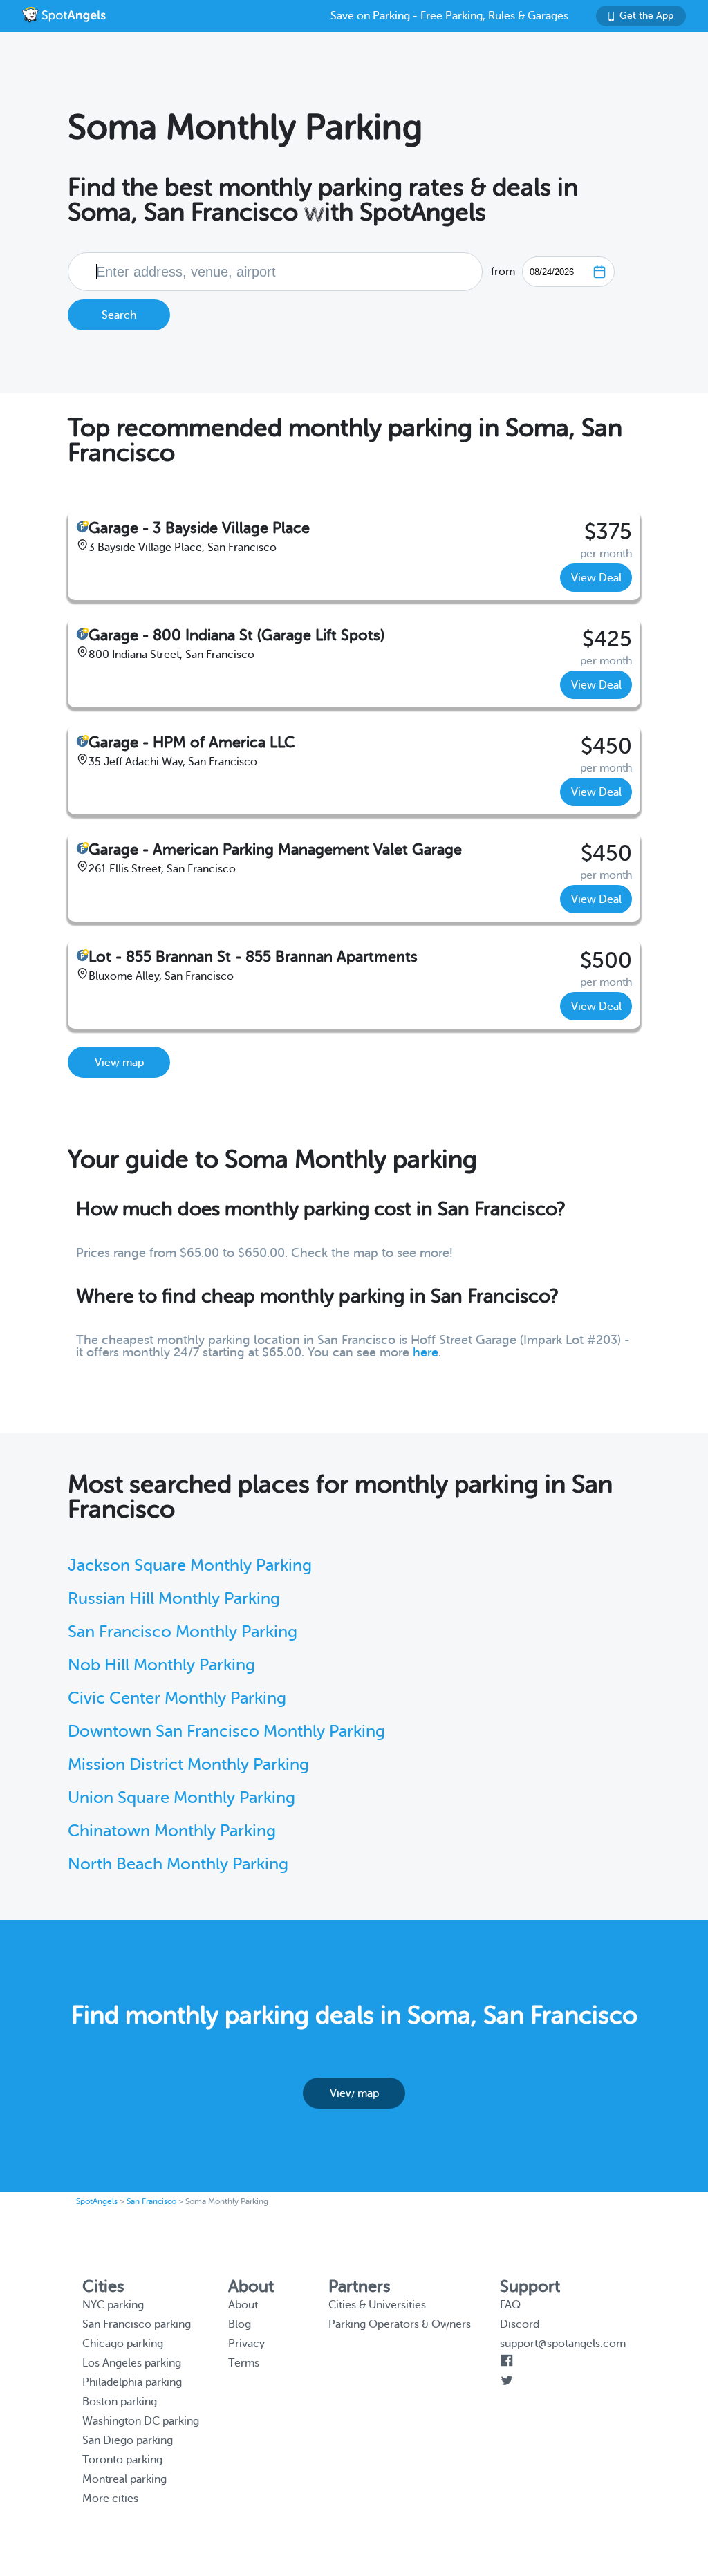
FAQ (510, 2305)
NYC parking (113, 2305)
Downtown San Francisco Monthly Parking (226, 1732)
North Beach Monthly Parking (178, 1864)
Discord (520, 2324)
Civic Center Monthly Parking (177, 1698)
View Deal (596, 578)
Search (119, 315)
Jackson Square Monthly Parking (190, 1566)
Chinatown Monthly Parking (172, 1831)
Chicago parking (123, 2344)
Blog (240, 2324)
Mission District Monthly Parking (188, 1765)
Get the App (646, 16)
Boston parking (120, 2402)
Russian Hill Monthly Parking (174, 1599)
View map (119, 1063)
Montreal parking (124, 2479)
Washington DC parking (141, 2421)
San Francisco (151, 2201)
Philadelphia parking (132, 2382)
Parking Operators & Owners (400, 2324)
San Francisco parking (137, 2324)
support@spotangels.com (563, 2344)
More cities (110, 2499)
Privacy (246, 2344)
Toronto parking (122, 2460)
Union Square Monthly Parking (181, 1798)
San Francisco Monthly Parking (183, 1632)
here (426, 1352)
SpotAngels (97, 2201)
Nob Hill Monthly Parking (161, 1665)
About (243, 2305)
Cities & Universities (377, 2305)
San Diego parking (128, 2440)
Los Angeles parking (132, 2363)
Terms (244, 2363)
